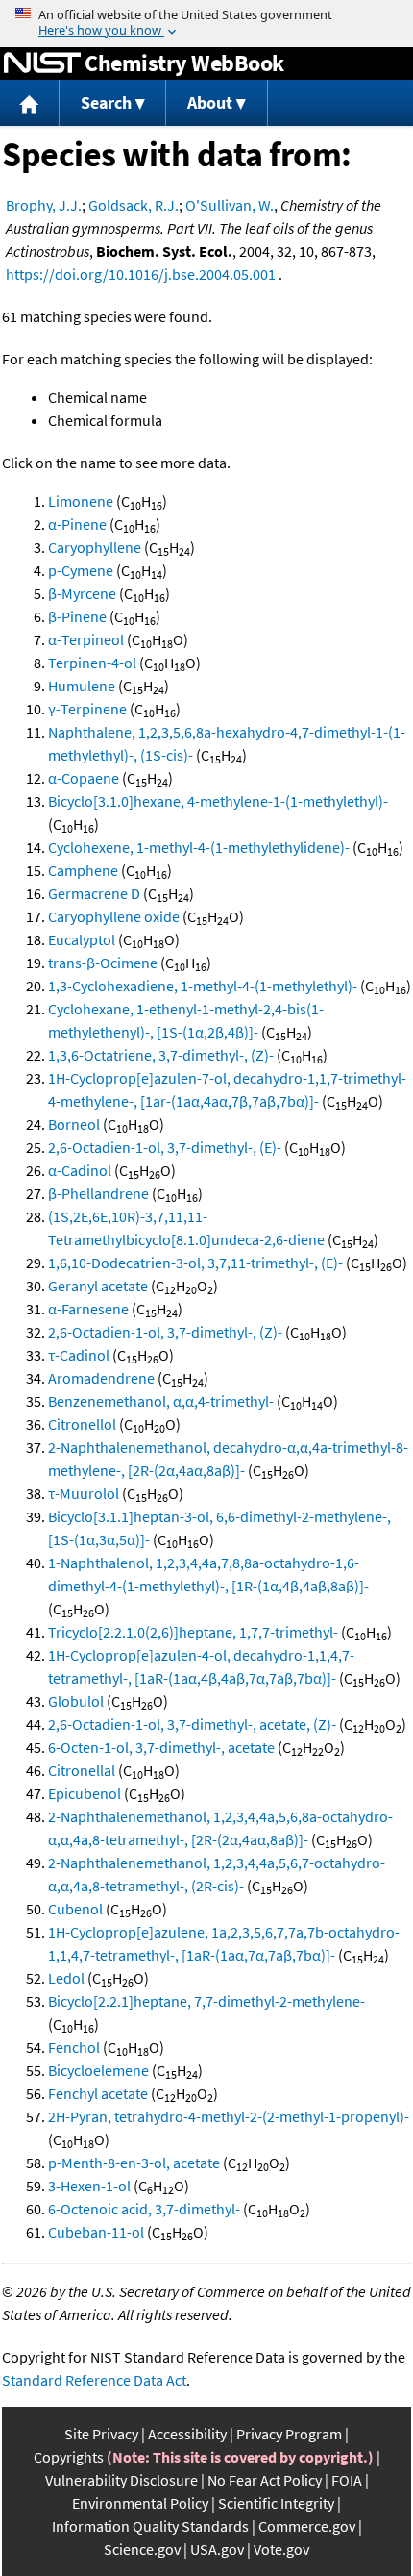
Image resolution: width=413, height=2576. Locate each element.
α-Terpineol (86, 639)
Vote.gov (281, 2549)
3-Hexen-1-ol (89, 2186)
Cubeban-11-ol (96, 2232)
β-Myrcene (82, 593)
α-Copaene (84, 778)
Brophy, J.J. (44, 205)
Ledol (66, 1978)
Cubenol (75, 1909)
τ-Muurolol (84, 1493)
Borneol (74, 1124)
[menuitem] (30, 103)
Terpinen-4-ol (92, 663)
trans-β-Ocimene (103, 963)
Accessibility (187, 2434)
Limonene (81, 501)
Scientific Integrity (276, 2503)
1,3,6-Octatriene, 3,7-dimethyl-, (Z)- (161, 1055)
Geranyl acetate (98, 1286)
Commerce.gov (307, 2526)
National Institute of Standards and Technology (42, 63)
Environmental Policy (140, 2503)
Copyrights (69, 2457)
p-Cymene (81, 570)
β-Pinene (77, 616)
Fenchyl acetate (98, 2093)
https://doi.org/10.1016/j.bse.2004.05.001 (141, 274)
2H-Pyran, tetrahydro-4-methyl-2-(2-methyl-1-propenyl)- (229, 2116)
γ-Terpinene (87, 709)
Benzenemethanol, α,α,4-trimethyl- (161, 1401)
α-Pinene (77, 524)
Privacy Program (289, 2434)
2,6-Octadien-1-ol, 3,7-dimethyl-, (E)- (165, 1147)
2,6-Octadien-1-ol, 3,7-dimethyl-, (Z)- (165, 1332)
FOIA (347, 2480)
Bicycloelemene (98, 2070)
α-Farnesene (88, 1309)
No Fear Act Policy (265, 2480)
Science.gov (142, 2549)
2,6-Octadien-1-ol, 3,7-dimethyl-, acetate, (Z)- (192, 1724)
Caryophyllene (95, 547)
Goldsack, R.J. (134, 205)
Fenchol (74, 2047)
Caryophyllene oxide (114, 916)
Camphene (83, 870)
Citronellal (82, 1770)
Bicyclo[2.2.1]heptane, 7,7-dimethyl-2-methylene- (206, 2001)
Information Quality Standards (150, 2526)
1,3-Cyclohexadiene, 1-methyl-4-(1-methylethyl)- (203, 986)
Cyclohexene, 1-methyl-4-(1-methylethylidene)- (199, 847)
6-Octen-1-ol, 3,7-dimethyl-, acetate (161, 1747)
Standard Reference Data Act (94, 2380)
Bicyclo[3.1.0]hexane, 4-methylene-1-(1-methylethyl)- (218, 801)
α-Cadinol (80, 1170)
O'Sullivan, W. (230, 205)
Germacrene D (94, 893)
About (210, 102)
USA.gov (217, 2549)
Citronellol (82, 1424)
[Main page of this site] (30, 103)
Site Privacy (101, 2434)
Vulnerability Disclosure (121, 2480)
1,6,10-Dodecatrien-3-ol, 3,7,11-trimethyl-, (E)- (195, 1263)
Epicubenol (85, 1793)
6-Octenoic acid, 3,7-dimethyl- (144, 2209)
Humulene (82, 686)
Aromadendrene (101, 1378)
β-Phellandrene (98, 1193)
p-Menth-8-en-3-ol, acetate (134, 2163)
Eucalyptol (82, 939)
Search (106, 102)
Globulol (76, 1701)
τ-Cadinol (79, 1355)
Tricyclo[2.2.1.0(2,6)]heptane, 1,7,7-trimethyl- (193, 1632)
